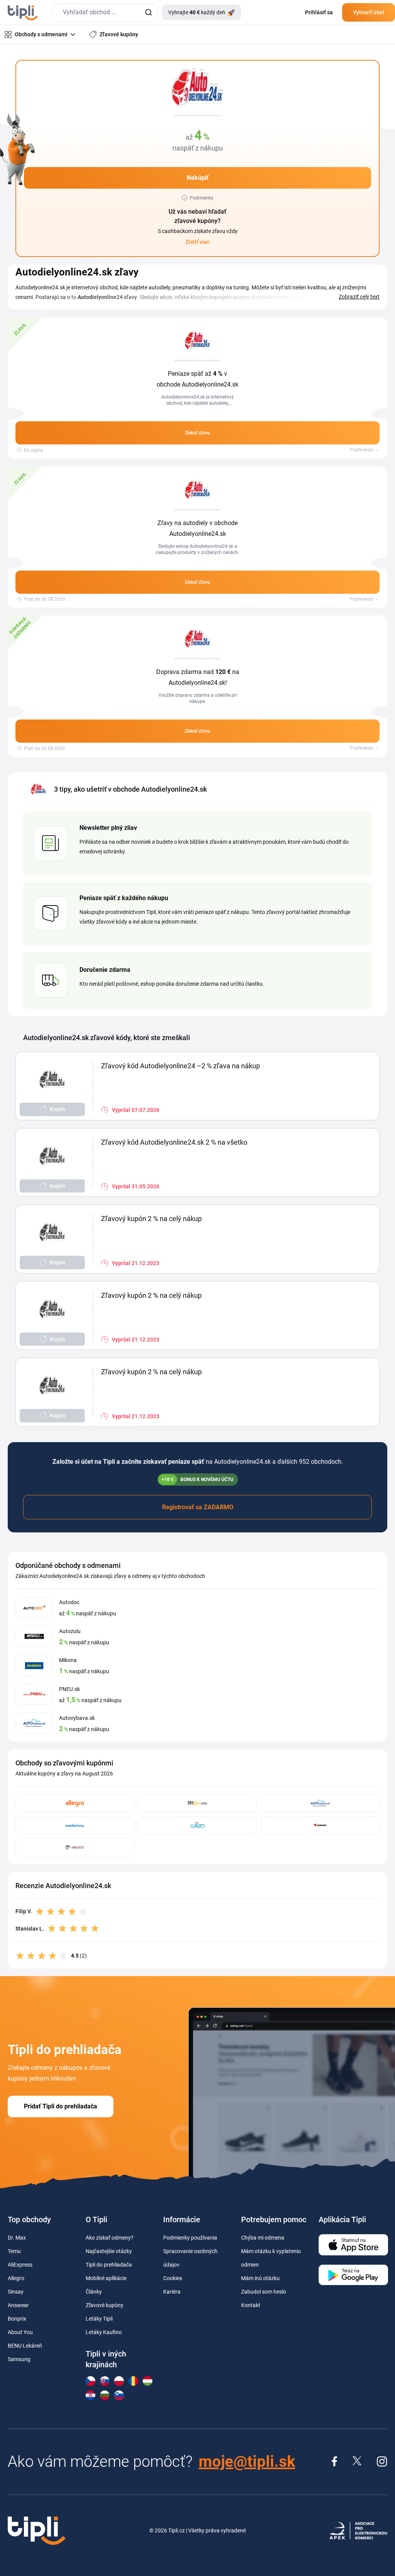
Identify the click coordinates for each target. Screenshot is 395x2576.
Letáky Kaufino (104, 2332)
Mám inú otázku (260, 2278)
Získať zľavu (197, 433)
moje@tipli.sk (247, 2462)
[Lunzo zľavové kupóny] (197, 1825)
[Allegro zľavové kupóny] (75, 1803)
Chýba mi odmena (263, 2238)
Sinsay (16, 2292)
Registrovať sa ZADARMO (198, 1507)
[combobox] (105, 13)
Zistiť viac (197, 242)
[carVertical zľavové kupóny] (75, 1825)
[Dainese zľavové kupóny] (320, 1825)
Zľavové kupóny (105, 2305)
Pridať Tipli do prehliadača (61, 2106)
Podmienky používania (190, 2238)
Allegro (16, 2278)
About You (20, 2332)
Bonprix (17, 2319)
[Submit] (148, 13)
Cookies (173, 2278)
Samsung (19, 2359)
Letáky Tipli (99, 2319)
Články (94, 2292)
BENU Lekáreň (25, 2346)
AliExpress (20, 2265)
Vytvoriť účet (369, 12)
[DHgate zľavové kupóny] (197, 1803)
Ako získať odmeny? (110, 2238)
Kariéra (172, 2292)
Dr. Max (17, 2238)
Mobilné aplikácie (106, 2278)
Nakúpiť (198, 178)
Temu (14, 2251)
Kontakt (251, 2305)
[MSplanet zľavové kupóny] (75, 1847)
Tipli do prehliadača (109, 2265)
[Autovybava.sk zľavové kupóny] (320, 1803)
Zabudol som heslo (264, 2292)
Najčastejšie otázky (109, 2251)
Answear (18, 2305)
